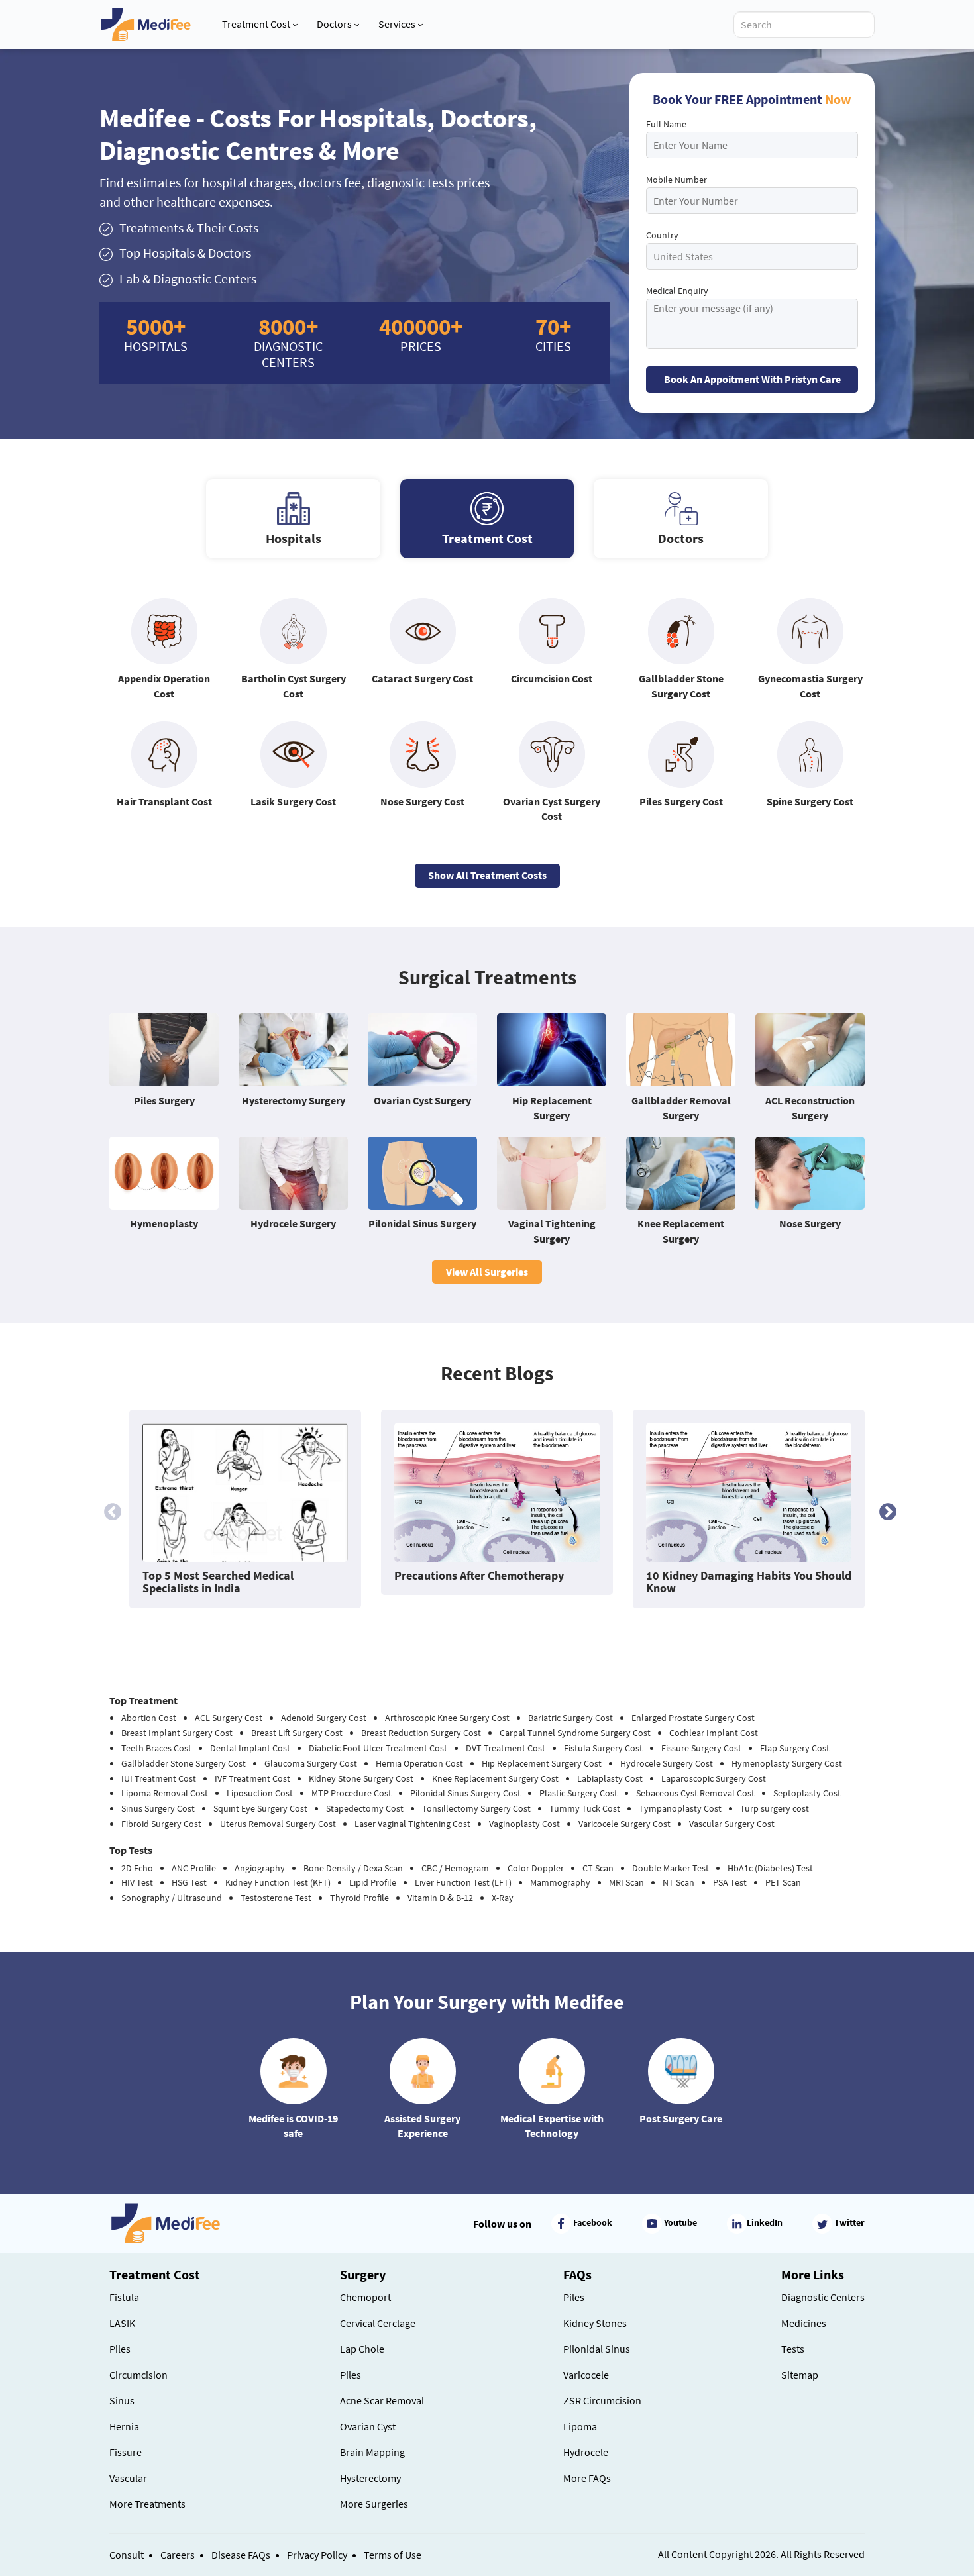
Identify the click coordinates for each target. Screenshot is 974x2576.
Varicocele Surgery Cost (624, 1824)
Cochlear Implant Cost (714, 1733)
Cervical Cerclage (378, 2323)
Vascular (128, 2478)
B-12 (464, 1898)
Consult (127, 2555)
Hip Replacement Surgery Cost (542, 1763)
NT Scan (678, 1882)
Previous (109, 1509)
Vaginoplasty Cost (524, 1824)
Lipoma (580, 2426)
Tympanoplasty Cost (680, 1808)
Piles (120, 2349)
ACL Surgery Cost (229, 1718)
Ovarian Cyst (368, 2426)
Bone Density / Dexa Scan (353, 1868)
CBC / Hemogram (455, 1868)
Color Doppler (536, 1868)
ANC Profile (194, 1868)
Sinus (122, 2400)
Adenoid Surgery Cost (324, 1718)
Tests (793, 2349)
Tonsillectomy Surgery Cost (476, 1808)
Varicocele (586, 2375)
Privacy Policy (317, 2555)
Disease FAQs (241, 2555)
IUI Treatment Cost (159, 1778)
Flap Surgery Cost (795, 1748)
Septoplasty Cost (807, 1793)
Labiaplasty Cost (610, 1778)
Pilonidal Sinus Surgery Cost (465, 1793)
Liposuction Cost (260, 1793)
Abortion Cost (149, 1718)
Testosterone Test (276, 1898)
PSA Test (730, 1882)
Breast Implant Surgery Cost (177, 1733)
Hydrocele (586, 2452)
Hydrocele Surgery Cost (667, 1763)
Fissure (126, 2452)
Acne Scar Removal (382, 2400)
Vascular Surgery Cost (732, 1824)
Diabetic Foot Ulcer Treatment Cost (378, 1748)
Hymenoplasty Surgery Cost (787, 1763)
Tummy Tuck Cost (585, 1808)
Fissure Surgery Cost (701, 1748)
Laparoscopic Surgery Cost (714, 1778)
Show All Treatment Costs (487, 875)
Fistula (124, 2297)
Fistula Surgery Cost (603, 1748)
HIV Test (137, 1882)
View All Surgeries (487, 1272)
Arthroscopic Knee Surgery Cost (447, 1718)
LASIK (122, 2323)
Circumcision (138, 2375)
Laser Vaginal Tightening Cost (412, 1824)
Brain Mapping (372, 2452)
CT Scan (598, 1868)
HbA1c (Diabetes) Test (770, 1868)
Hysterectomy (370, 2478)
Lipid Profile (373, 1882)
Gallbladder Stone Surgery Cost (184, 1763)
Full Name (666, 124)
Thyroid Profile (359, 1898)
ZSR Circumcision (602, 2400)
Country (662, 235)
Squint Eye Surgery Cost (260, 1808)
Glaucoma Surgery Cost (311, 1763)
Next (885, 1509)
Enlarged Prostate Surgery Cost (693, 1718)
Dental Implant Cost (250, 1748)
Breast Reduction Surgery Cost (421, 1733)
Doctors (334, 24)
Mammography (560, 1882)
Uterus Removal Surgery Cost (278, 1824)
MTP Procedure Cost (352, 1793)
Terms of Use (393, 2555)
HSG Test (189, 1882)
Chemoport (365, 2297)
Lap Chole (362, 2349)
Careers (178, 2555)
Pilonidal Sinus (597, 2349)
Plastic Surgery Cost (578, 1793)
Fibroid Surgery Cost (161, 1824)
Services (397, 24)
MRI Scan (626, 1882)
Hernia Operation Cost (419, 1763)
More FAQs (587, 2478)
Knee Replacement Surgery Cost (495, 1778)
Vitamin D (426, 1898)
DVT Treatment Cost (506, 1748)
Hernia (124, 2426)
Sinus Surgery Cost (158, 1808)
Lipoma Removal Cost (165, 1793)
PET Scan (783, 1882)
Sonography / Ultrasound (172, 1898)
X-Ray (503, 1898)
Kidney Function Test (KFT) (278, 1882)
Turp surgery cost (775, 1808)
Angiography (260, 1868)
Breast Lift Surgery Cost (297, 1733)
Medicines (804, 2323)
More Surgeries (374, 2504)
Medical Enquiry (677, 291)
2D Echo (137, 1868)
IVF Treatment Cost (252, 1778)
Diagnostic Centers (823, 2297)
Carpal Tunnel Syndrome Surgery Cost (575, 1733)
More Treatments (147, 2504)
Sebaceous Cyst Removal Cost (695, 1793)
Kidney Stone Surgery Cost (361, 1778)
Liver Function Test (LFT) (463, 1882)
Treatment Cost (256, 24)
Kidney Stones (595, 2323)
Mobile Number (676, 180)
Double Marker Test (671, 1868)
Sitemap (800, 2375)
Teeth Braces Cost (156, 1748)
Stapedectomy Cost (365, 1808)
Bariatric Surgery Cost (570, 1718)
